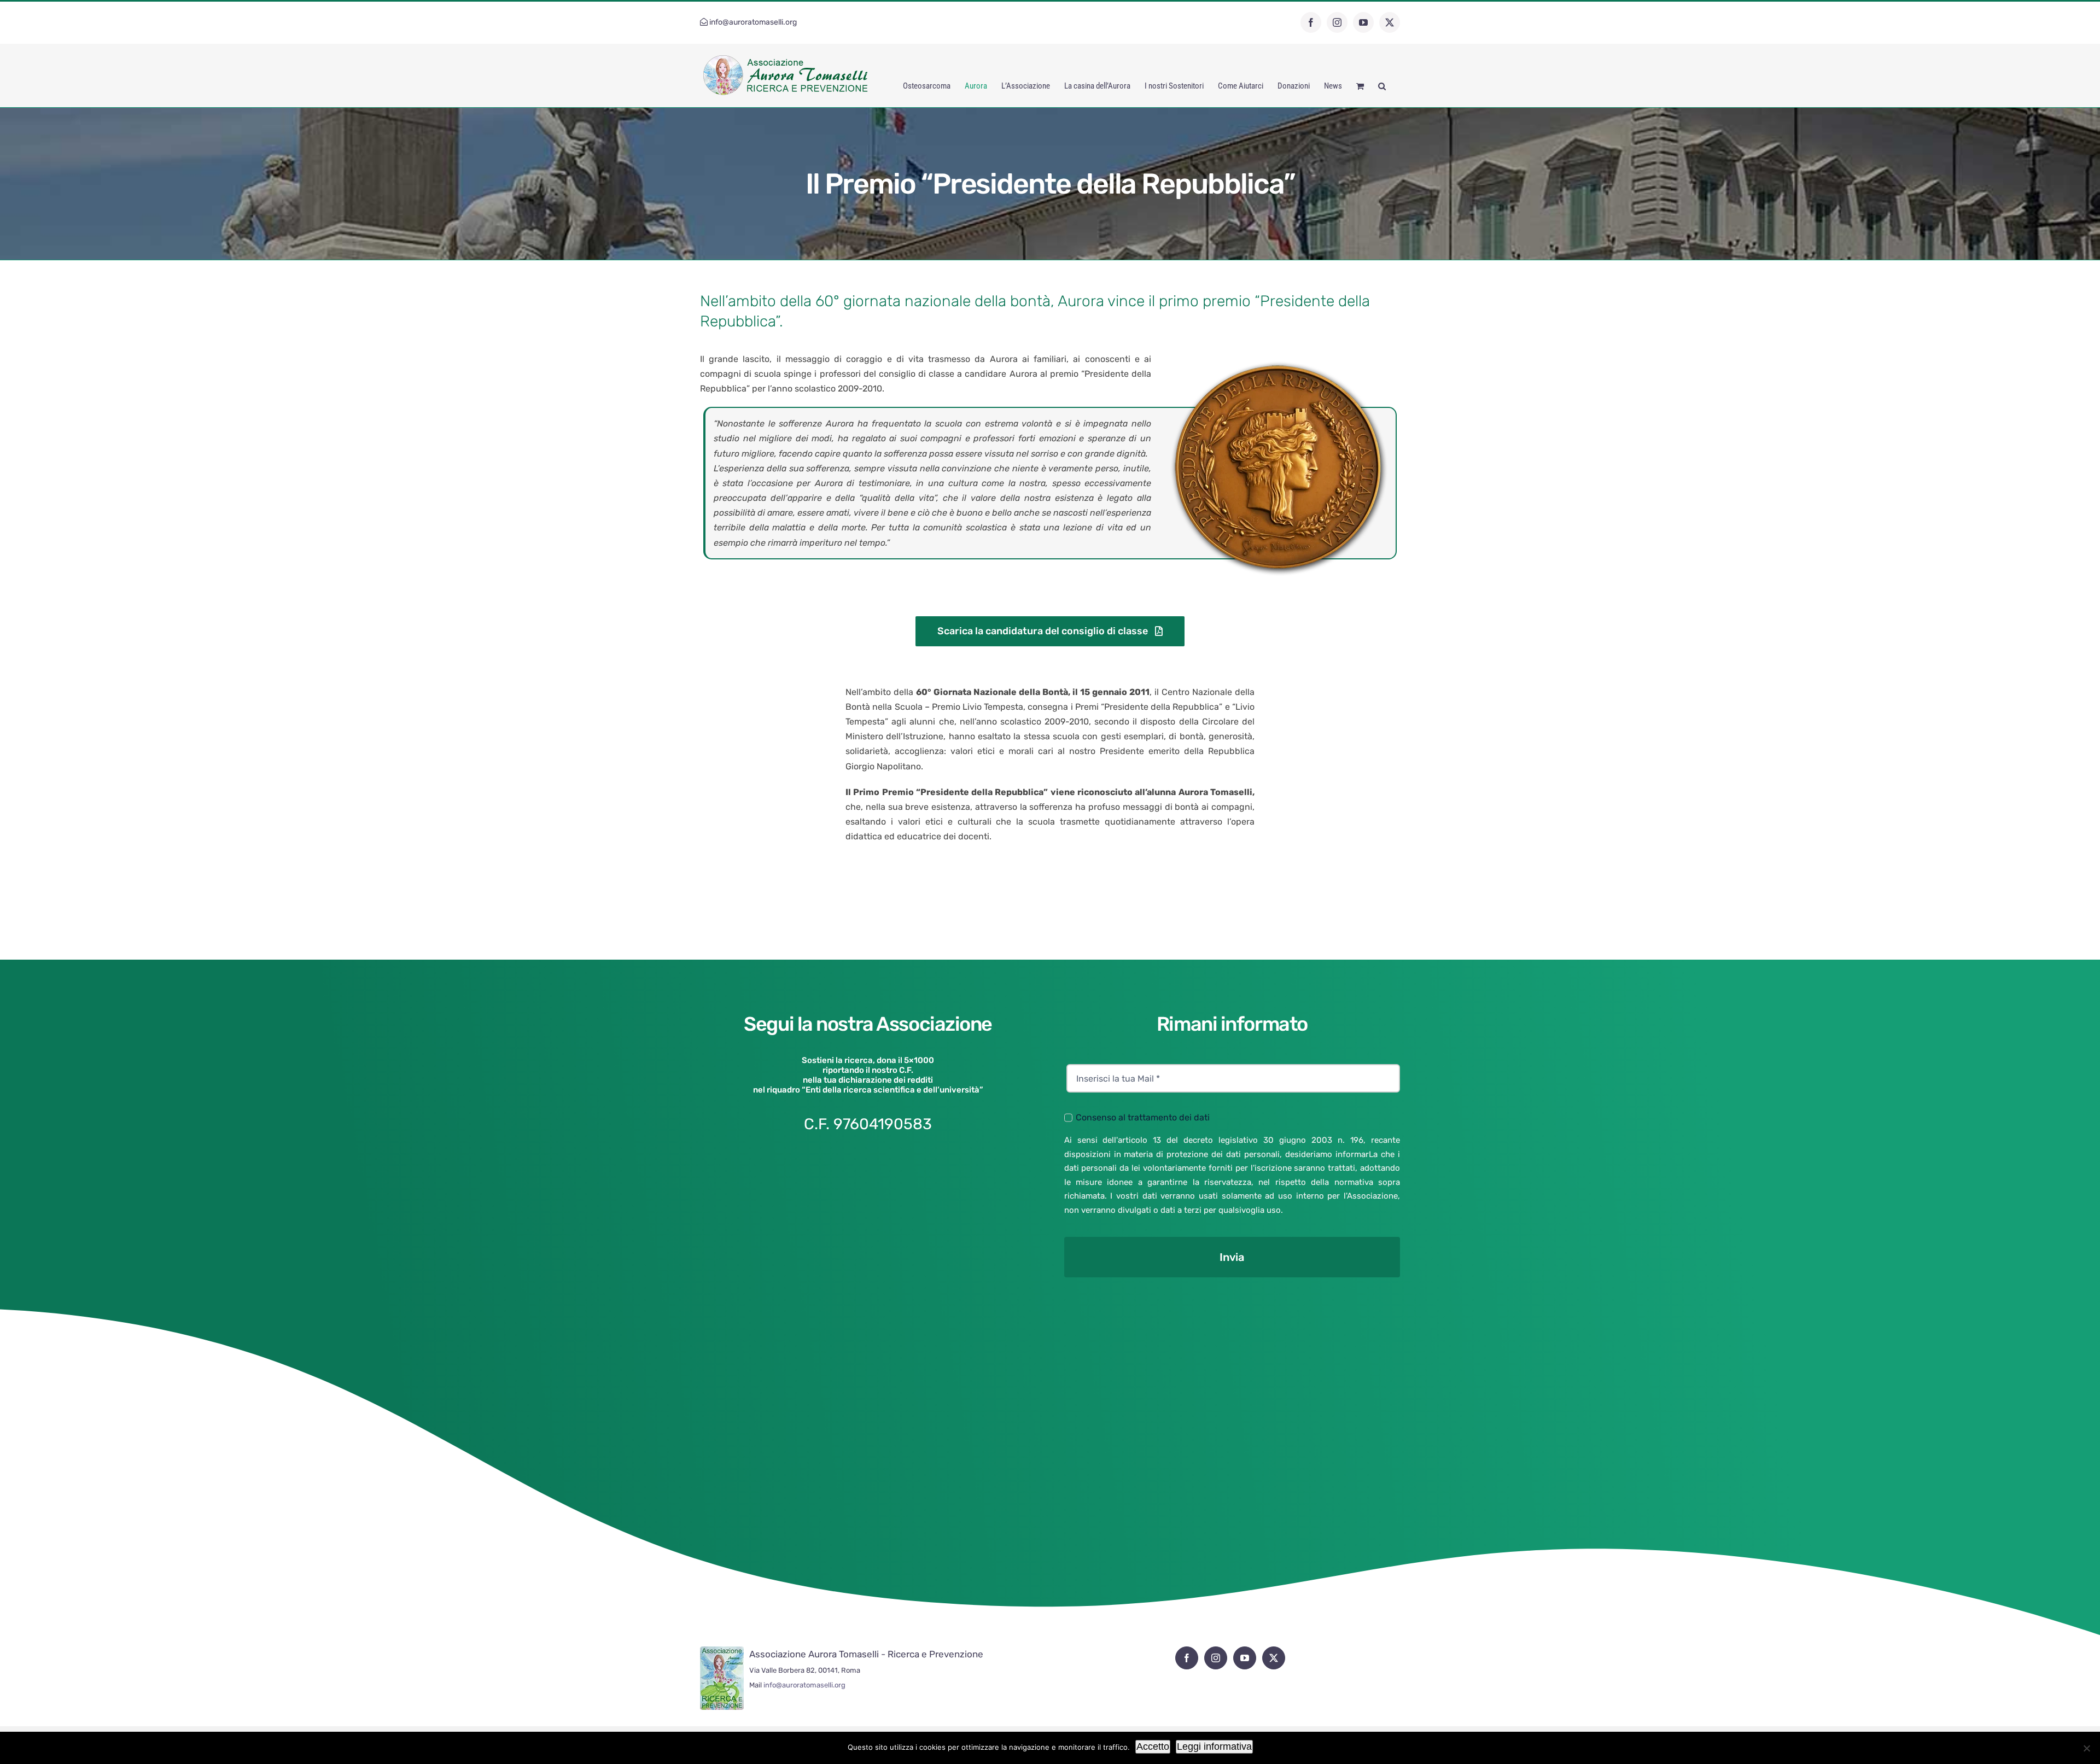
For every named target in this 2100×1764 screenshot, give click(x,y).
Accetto (1153, 1747)
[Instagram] (1216, 1658)
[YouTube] (1245, 1658)
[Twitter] (1274, 1658)
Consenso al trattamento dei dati (1143, 1117)
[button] (1382, 86)
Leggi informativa (1214, 1747)
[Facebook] (1187, 1658)
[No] (2086, 1748)
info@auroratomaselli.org (753, 22)
